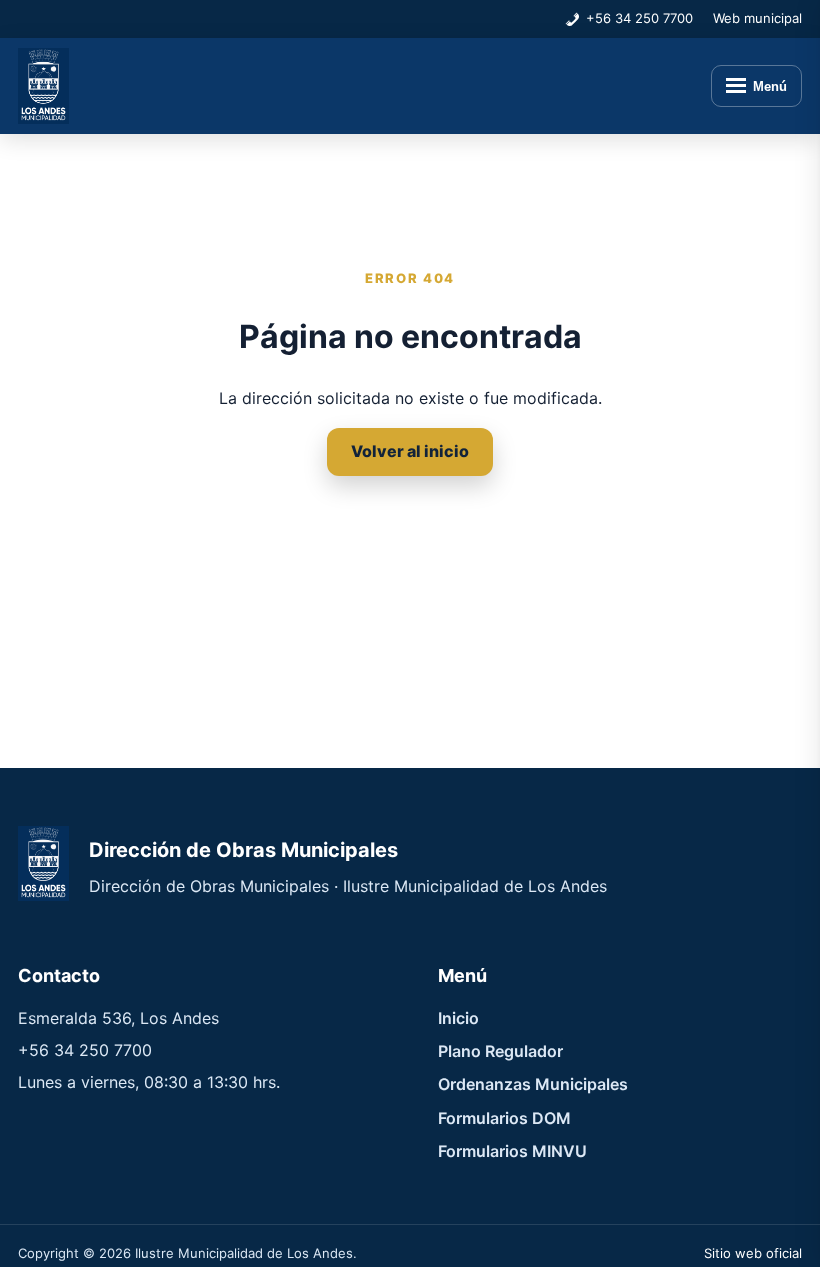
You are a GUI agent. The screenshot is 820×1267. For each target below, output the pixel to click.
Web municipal (757, 18)
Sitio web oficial (753, 1253)
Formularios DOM (504, 1118)
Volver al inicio (410, 451)
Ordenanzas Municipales (533, 1084)
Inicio (458, 1018)
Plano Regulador (500, 1051)
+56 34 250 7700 (639, 18)
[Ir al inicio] (43, 86)
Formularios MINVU (512, 1151)
